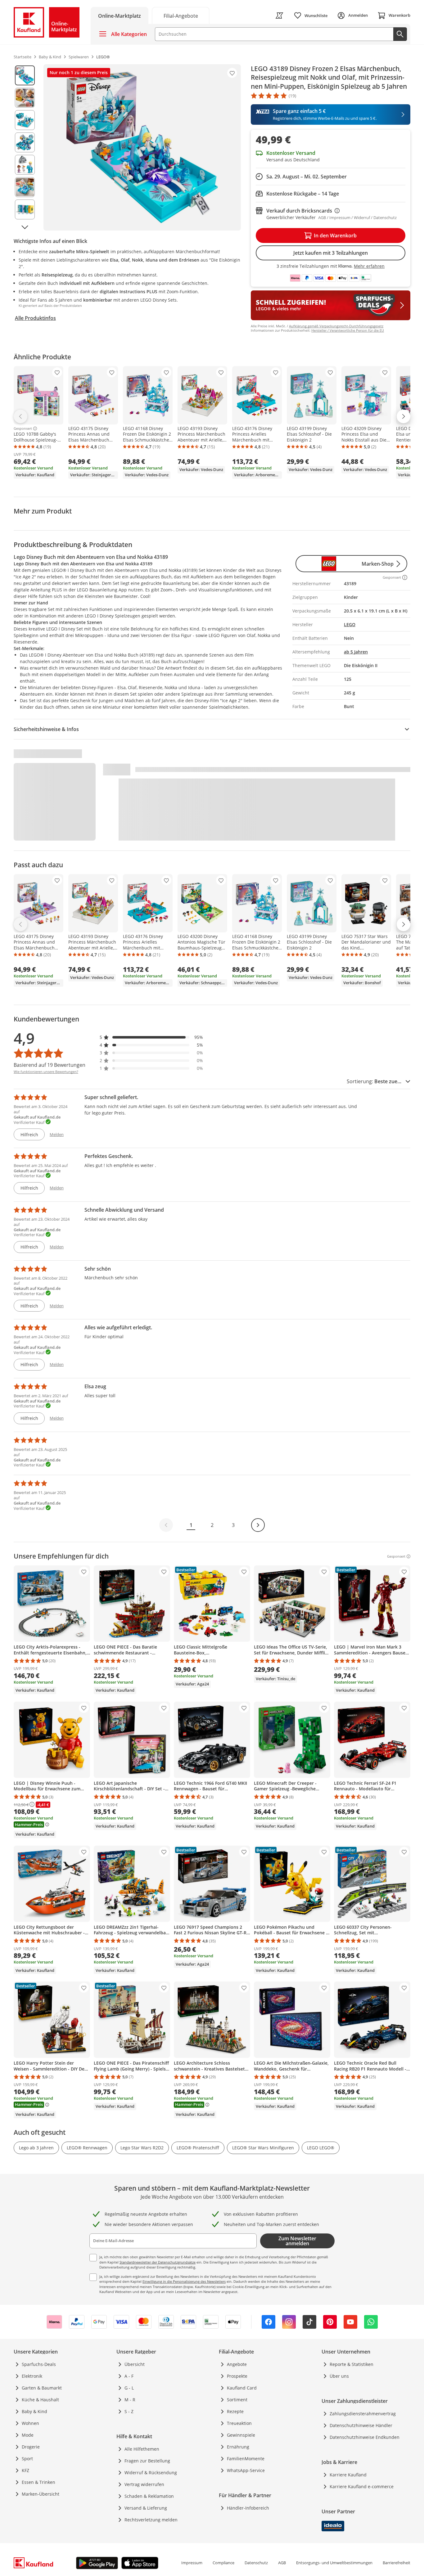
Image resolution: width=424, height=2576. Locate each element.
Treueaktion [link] (239, 2423)
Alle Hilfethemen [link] (142, 2449)
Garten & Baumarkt (42, 2388)
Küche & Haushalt (40, 2400)
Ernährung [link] (238, 2447)
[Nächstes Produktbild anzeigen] (25, 227)
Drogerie (31, 2447)
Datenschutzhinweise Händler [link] (361, 2425)
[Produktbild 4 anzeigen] (25, 142)
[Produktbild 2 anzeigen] (25, 98)
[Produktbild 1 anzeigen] (25, 75)
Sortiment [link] (237, 2400)
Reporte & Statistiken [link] (352, 2364)
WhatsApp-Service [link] (246, 2470)
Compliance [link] (223, 2563)
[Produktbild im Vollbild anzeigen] (142, 147)
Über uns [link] (339, 2376)
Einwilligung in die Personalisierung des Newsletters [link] (184, 2281)
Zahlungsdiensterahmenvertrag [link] (363, 2414)
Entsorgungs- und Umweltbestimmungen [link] (334, 2563)
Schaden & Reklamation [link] (149, 2496)
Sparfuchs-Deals (39, 2364)
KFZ (25, 2470)
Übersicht (135, 2364)
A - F (129, 2376)
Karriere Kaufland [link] (348, 2475)
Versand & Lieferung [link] (146, 2508)
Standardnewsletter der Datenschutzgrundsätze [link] (158, 2262)
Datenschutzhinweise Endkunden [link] (365, 2437)
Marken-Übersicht (41, 2494)
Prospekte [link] (237, 2376)
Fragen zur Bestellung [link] (147, 2461)
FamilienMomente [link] (246, 2459)
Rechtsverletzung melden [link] (151, 2520)
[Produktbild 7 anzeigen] (25, 209)
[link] (181, 15)
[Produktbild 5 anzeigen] (25, 165)
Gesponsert (23, 429)
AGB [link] (282, 2563)
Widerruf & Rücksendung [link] (151, 2473)
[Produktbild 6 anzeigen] (25, 187)
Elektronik (32, 2376)
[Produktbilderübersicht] (25, 147)
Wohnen (30, 2423)
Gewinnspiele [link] (241, 2435)
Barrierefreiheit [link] (397, 2563)
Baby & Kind (34, 2411)
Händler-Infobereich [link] (248, 2508)
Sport (27, 2459)
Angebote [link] (237, 2364)
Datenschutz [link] (256, 2563)
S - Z (129, 2411)
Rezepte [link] (235, 2411)
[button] (151, 1037)
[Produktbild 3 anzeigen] (25, 120)
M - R (130, 2400)
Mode (28, 2435)
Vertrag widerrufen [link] (144, 2484)
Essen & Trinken (38, 2482)
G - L (129, 2388)
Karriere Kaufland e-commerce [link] (362, 2486)
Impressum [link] (192, 2563)
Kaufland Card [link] (242, 2388)
